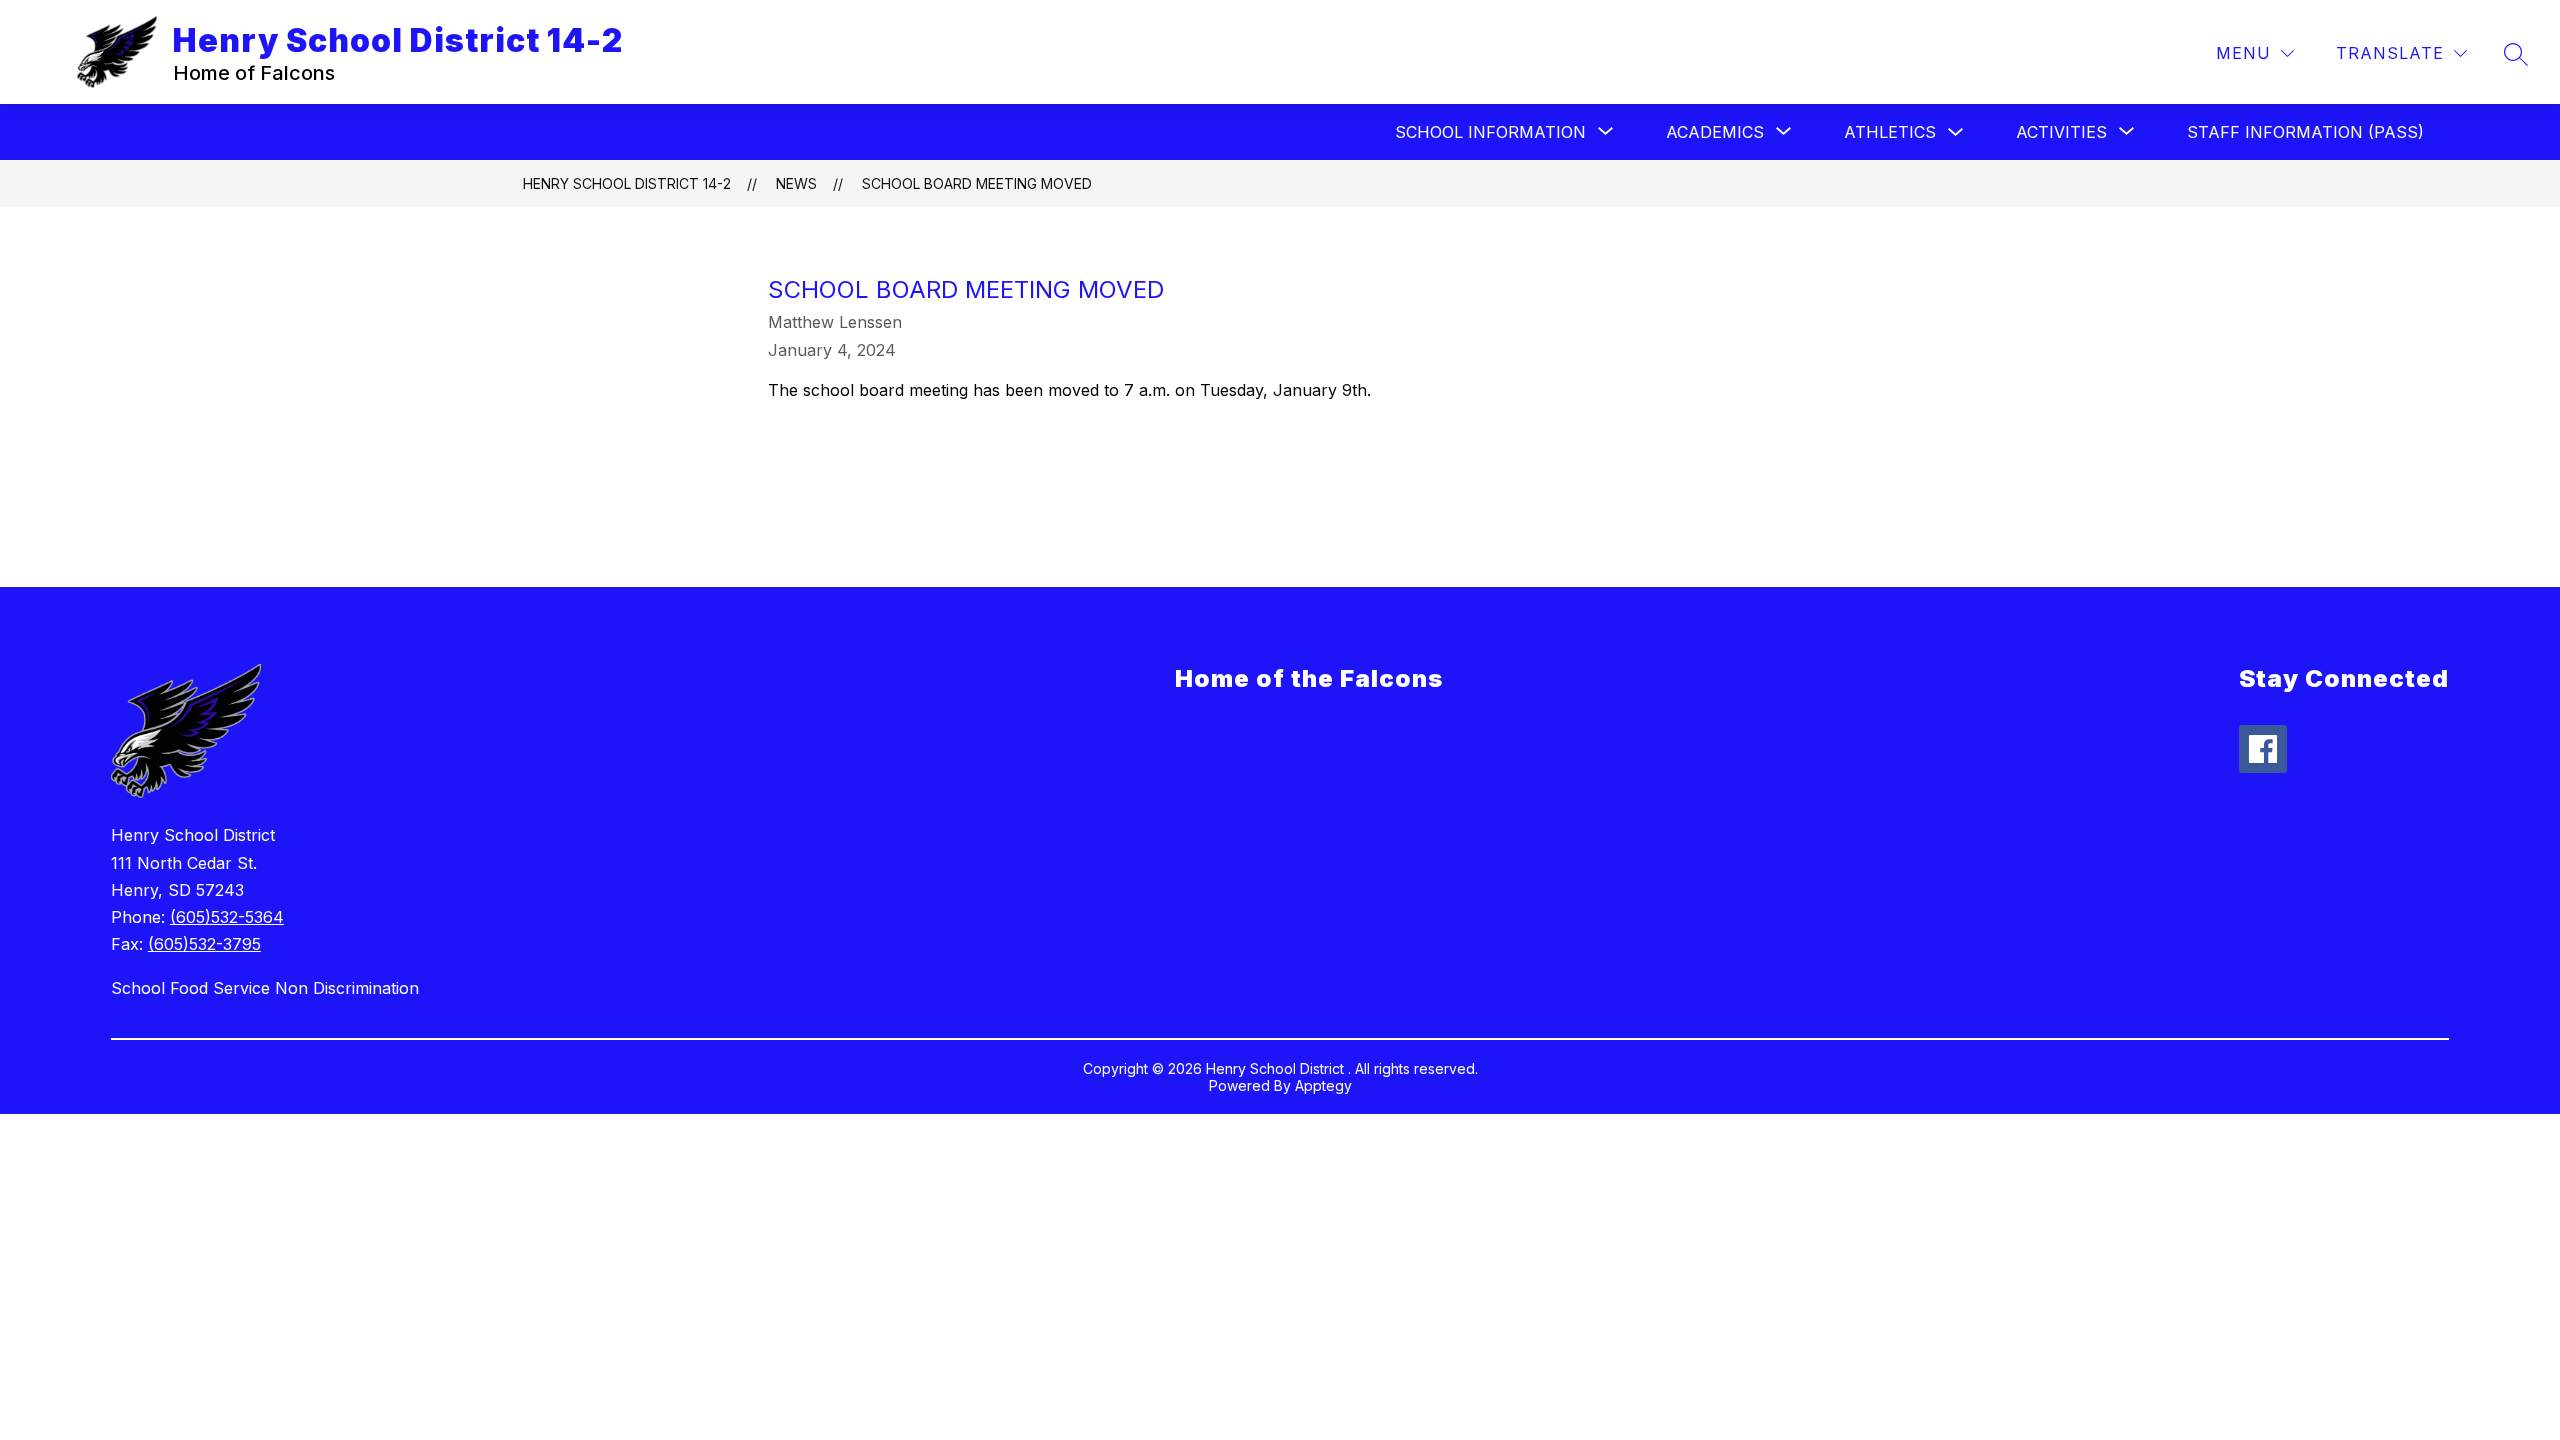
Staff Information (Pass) (2305, 132)
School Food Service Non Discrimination (265, 988)
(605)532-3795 (204, 944)
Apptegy (1323, 1085)
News (796, 183)
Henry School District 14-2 (627, 183)
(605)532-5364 (227, 917)
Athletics (1890, 132)
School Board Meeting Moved (977, 183)
